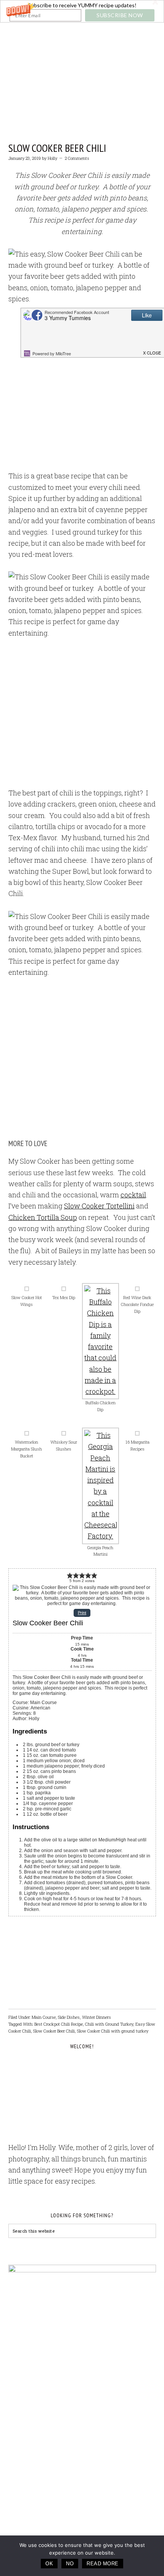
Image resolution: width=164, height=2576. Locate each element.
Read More (103, 2564)
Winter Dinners (96, 2017)
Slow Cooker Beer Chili (57, 148)
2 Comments (77, 158)
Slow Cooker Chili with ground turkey (113, 2031)
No (70, 2564)
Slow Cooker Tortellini (99, 1206)
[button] (82, 11)
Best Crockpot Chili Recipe (59, 2024)
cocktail (133, 1195)
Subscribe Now (120, 15)
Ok (49, 2564)
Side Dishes (69, 2017)
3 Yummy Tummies (82, 62)
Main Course (44, 2017)
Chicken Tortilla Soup (43, 1217)
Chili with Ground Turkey (109, 2024)
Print (82, 1613)
